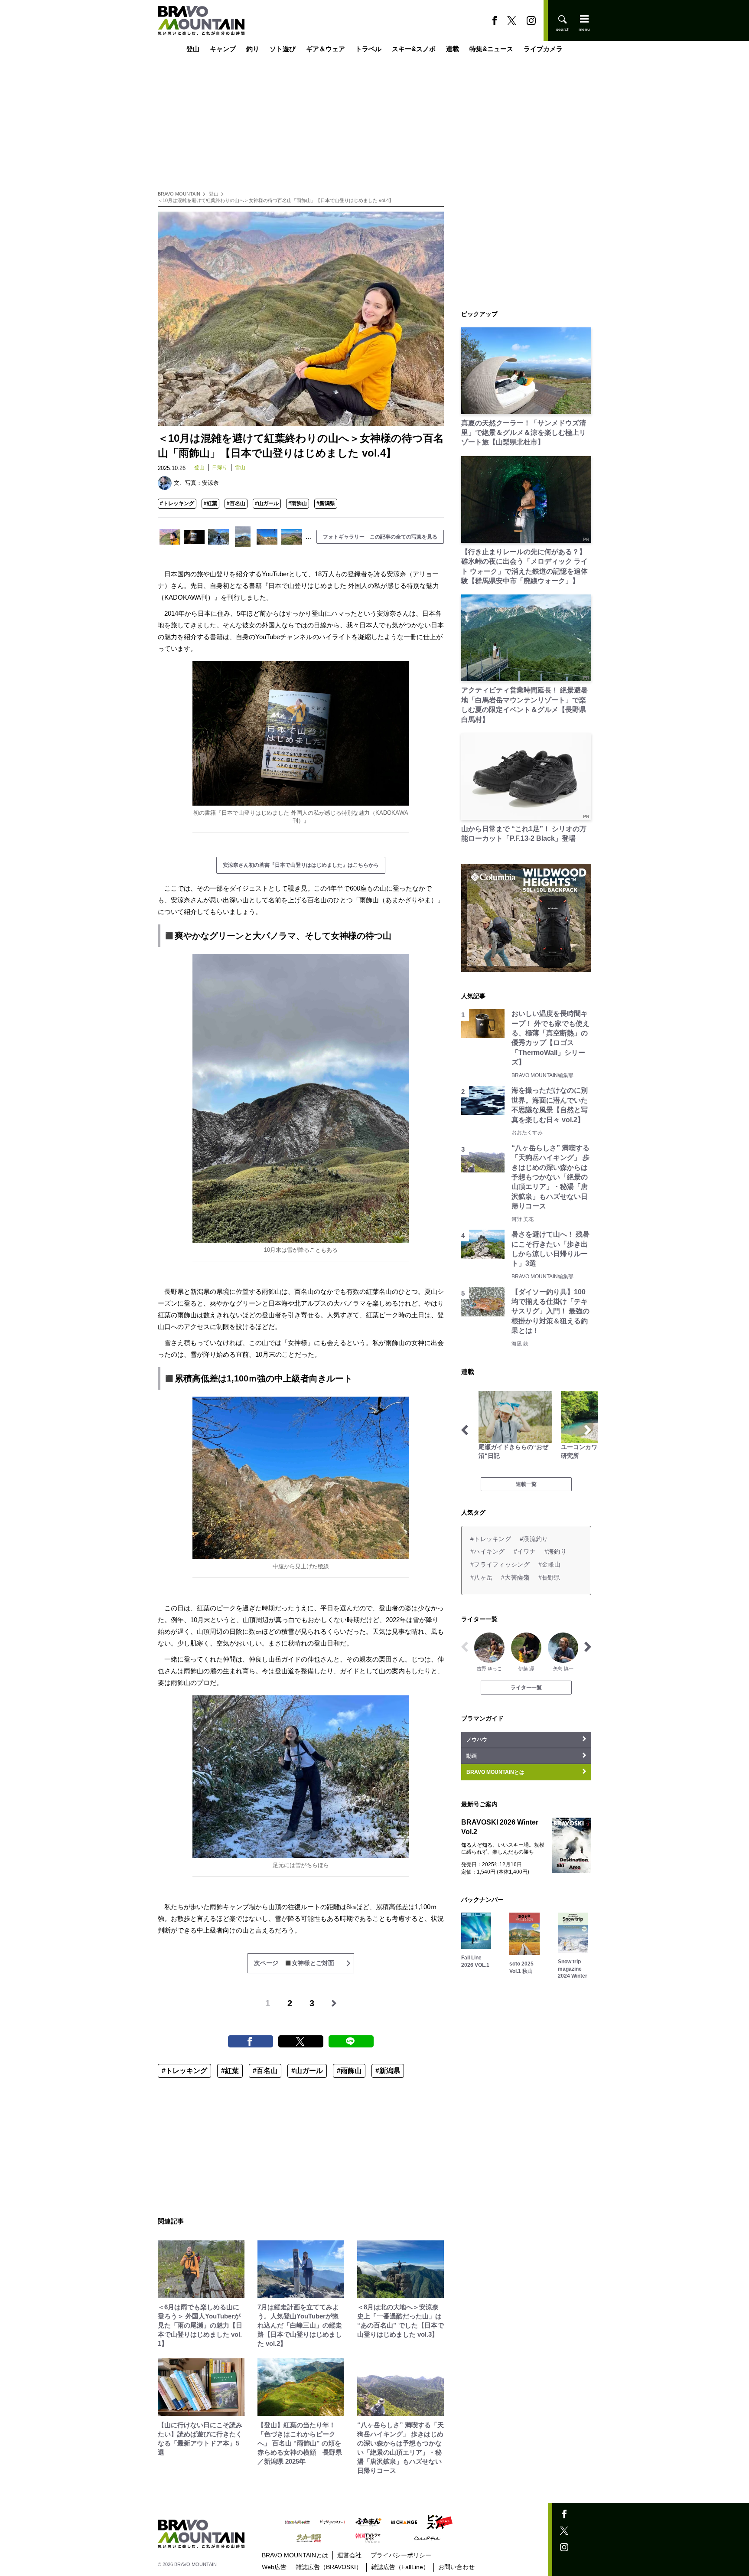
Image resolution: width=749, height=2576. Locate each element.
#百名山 (236, 503)
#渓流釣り (534, 1539)
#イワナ (525, 1551)
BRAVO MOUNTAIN (179, 194)
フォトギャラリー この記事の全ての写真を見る (380, 537)
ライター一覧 (526, 1688)
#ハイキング (488, 1551)
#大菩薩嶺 (515, 1577)
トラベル (368, 49)
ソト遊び (283, 49)
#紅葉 (210, 503)
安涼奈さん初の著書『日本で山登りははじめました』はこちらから (301, 865)
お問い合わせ (456, 2567)
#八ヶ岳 (481, 1577)
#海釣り (555, 1551)
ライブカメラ (543, 49)
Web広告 (274, 2567)
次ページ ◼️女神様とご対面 (294, 1963)
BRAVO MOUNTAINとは (295, 2555)
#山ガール (267, 503)
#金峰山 (549, 1564)
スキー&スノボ (414, 49)
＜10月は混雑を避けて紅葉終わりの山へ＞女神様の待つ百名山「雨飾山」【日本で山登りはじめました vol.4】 (276, 200)
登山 (193, 49)
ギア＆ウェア (326, 49)
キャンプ (223, 49)
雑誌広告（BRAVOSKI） (329, 2567)
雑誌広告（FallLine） (400, 2567)
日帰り (220, 467)
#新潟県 (326, 503)
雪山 (240, 467)
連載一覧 (526, 1484)
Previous (465, 1430)
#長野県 (549, 1577)
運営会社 (349, 2555)
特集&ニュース (491, 49)
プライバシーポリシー (401, 2555)
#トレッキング (177, 503)
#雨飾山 (298, 503)
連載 (453, 49)
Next (588, 1430)
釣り (253, 49)
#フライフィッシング (500, 1564)
